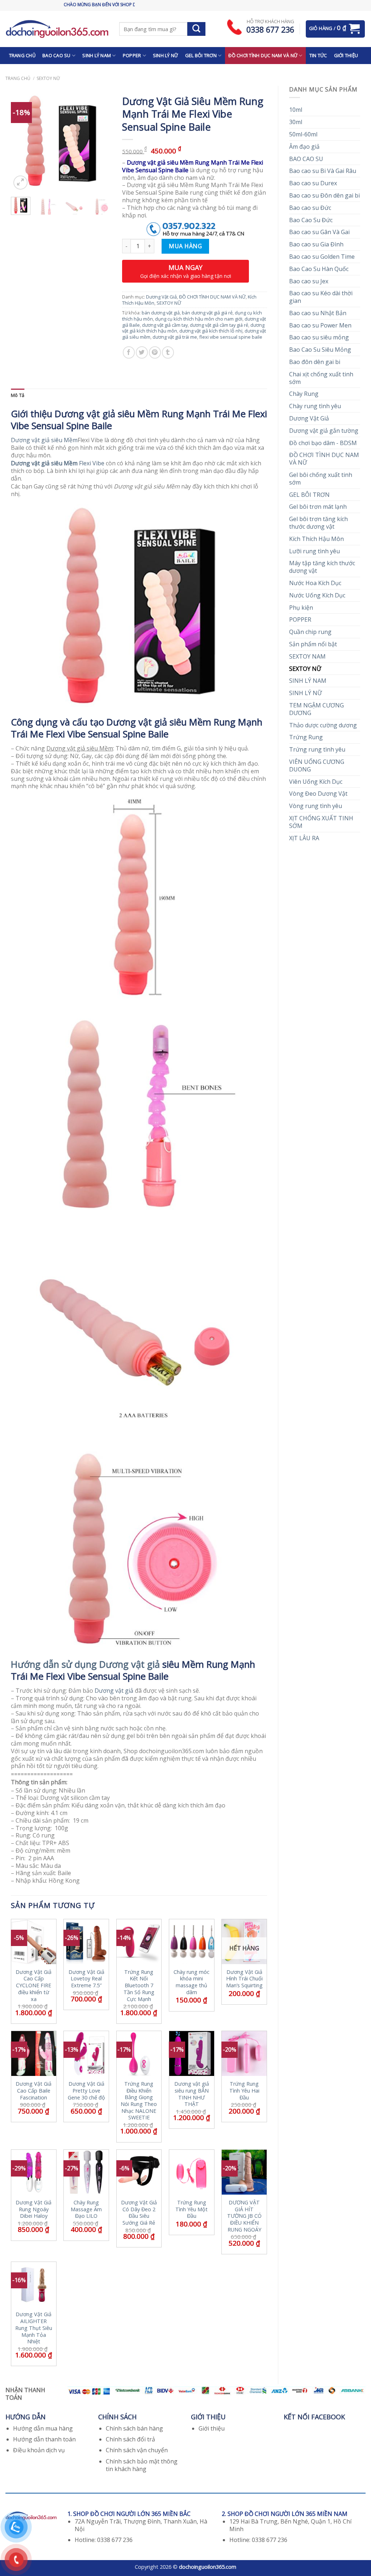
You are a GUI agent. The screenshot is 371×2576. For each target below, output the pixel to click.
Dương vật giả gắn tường (324, 431)
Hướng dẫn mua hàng (43, 2428)
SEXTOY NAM (307, 656)
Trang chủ (18, 78)
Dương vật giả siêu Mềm (44, 440)
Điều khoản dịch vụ (39, 2450)
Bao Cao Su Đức (311, 220)
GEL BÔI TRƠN (201, 55)
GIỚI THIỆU (346, 55)
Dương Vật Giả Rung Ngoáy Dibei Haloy (34, 2209)
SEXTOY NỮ (48, 78)
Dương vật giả (114, 1691)
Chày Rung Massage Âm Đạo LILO (86, 2209)
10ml (296, 110)
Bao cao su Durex (313, 183)
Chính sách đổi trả (130, 2439)
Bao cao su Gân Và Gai (319, 232)
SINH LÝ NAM (97, 55)
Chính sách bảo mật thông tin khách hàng (142, 2465)
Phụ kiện (301, 608)
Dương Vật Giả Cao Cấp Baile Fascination (34, 2091)
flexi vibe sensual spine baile (231, 337)
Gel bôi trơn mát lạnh (318, 507)
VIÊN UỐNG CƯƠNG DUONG (317, 765)
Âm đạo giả (304, 147)
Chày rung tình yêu (315, 406)
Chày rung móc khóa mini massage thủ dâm (191, 1982)
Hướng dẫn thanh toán (44, 2439)
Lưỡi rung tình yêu (314, 551)
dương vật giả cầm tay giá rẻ (219, 325)
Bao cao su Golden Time (322, 257)
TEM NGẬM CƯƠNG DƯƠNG (316, 709)
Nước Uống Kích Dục (317, 595)
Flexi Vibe (58, 463)
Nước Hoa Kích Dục (315, 583)
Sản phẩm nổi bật (313, 644)
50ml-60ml (303, 134)
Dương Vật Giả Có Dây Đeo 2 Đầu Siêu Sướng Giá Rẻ (139, 2213)
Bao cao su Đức (310, 208)
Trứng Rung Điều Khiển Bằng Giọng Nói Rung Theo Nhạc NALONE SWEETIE (139, 2101)
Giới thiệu (212, 2428)
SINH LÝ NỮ (166, 55)
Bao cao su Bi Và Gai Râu (323, 171)
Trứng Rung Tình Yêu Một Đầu (191, 2209)
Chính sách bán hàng (134, 2428)
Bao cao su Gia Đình (316, 244)
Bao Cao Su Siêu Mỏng (320, 350)
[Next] (100, 141)
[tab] (18, 395)
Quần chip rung (310, 632)
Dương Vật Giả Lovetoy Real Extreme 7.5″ (86, 1979)
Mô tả (18, 395)
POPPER (132, 55)
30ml (296, 122)
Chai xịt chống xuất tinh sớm (321, 378)
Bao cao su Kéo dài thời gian (321, 297)
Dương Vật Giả (309, 418)
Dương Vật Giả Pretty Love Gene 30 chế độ (86, 2091)
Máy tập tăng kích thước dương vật (322, 567)
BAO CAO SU (57, 55)
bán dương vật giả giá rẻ (207, 313)
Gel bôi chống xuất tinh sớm (321, 479)
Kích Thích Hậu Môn (316, 539)
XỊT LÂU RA (304, 838)
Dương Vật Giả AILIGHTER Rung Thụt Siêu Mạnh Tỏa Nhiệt (34, 2328)
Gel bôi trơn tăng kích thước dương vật (318, 523)
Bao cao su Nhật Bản (318, 313)
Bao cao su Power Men (320, 325)
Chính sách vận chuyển (137, 2450)
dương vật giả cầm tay (165, 325)
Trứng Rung (306, 737)
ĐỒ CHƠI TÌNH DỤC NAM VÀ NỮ (263, 55)
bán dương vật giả (161, 313)
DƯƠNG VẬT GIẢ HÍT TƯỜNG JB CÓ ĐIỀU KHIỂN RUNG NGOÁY (244, 2216)
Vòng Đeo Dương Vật (318, 794)
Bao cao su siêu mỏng (319, 337)
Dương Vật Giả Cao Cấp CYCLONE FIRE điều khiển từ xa (34, 1986)
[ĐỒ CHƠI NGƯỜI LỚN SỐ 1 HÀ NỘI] (57, 29)
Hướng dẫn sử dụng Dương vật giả (85, 1664)
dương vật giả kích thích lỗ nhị (211, 331)
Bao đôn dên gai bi (315, 362)
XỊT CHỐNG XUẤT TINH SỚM (321, 822)
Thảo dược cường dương (323, 725)
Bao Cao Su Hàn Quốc (319, 269)
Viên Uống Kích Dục (316, 782)
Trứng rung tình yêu (317, 749)
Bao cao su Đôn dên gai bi (324, 195)
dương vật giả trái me (175, 337)
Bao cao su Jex (309, 281)
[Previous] (22, 141)
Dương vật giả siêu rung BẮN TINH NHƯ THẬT (192, 2094)
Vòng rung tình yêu (316, 806)
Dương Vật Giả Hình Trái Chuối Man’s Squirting (244, 1979)
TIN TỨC (318, 55)
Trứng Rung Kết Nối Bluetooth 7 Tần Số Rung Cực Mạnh (139, 1986)
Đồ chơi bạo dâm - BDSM (323, 443)
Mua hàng (185, 246)
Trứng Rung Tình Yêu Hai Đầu (244, 2091)
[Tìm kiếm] (196, 29)
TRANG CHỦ (22, 55)
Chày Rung (304, 394)
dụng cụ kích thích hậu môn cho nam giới (199, 319)
